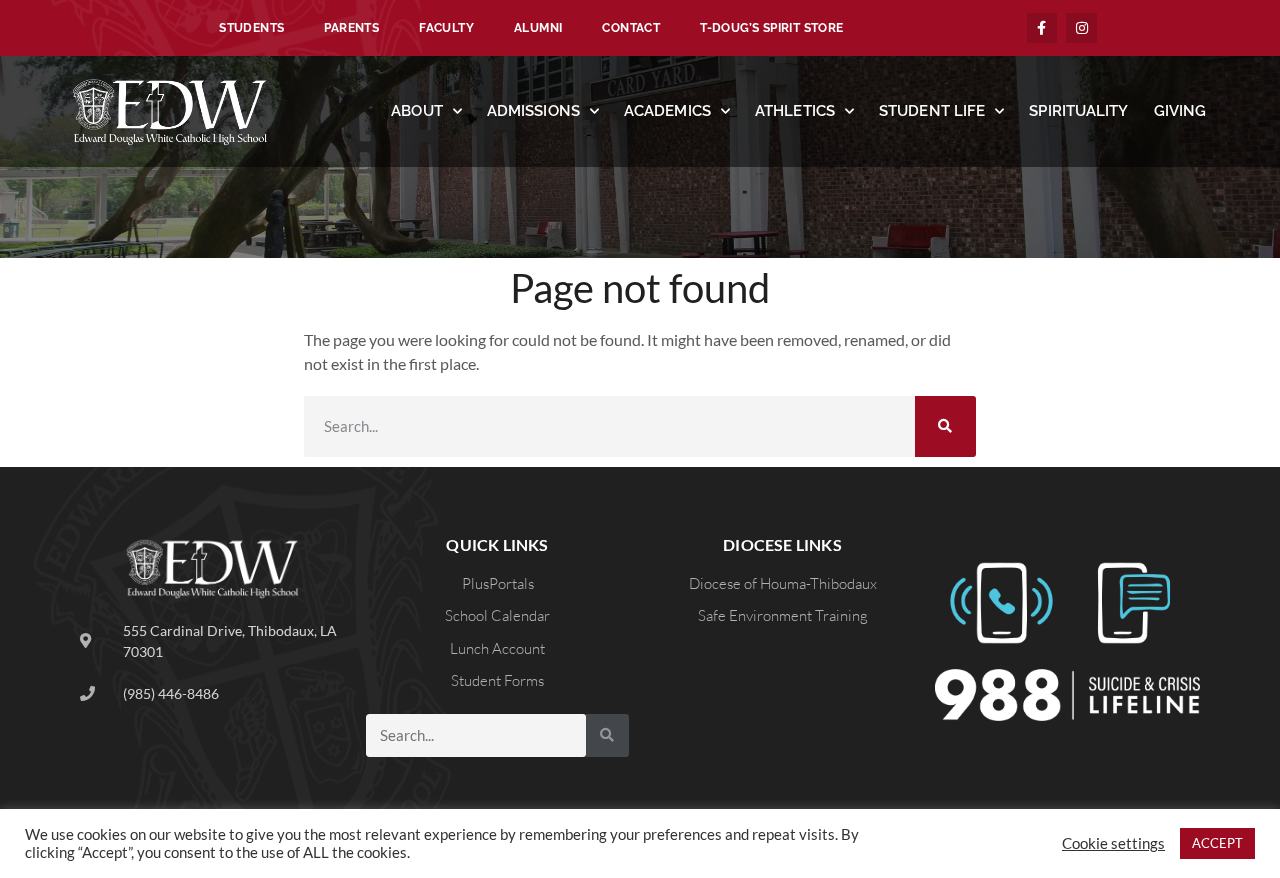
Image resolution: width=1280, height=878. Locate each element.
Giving (1180, 111)
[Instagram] (1081, 28)
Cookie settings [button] (1113, 843)
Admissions (533, 111)
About (417, 111)
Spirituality (1078, 111)
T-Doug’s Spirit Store (771, 28)
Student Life (932, 111)
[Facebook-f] (1042, 28)
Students (251, 28)
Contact (631, 28)
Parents (351, 28)
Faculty (446, 28)
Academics (667, 111)
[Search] (945, 426)
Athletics (795, 111)
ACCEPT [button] (1217, 843)
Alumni (538, 28)
